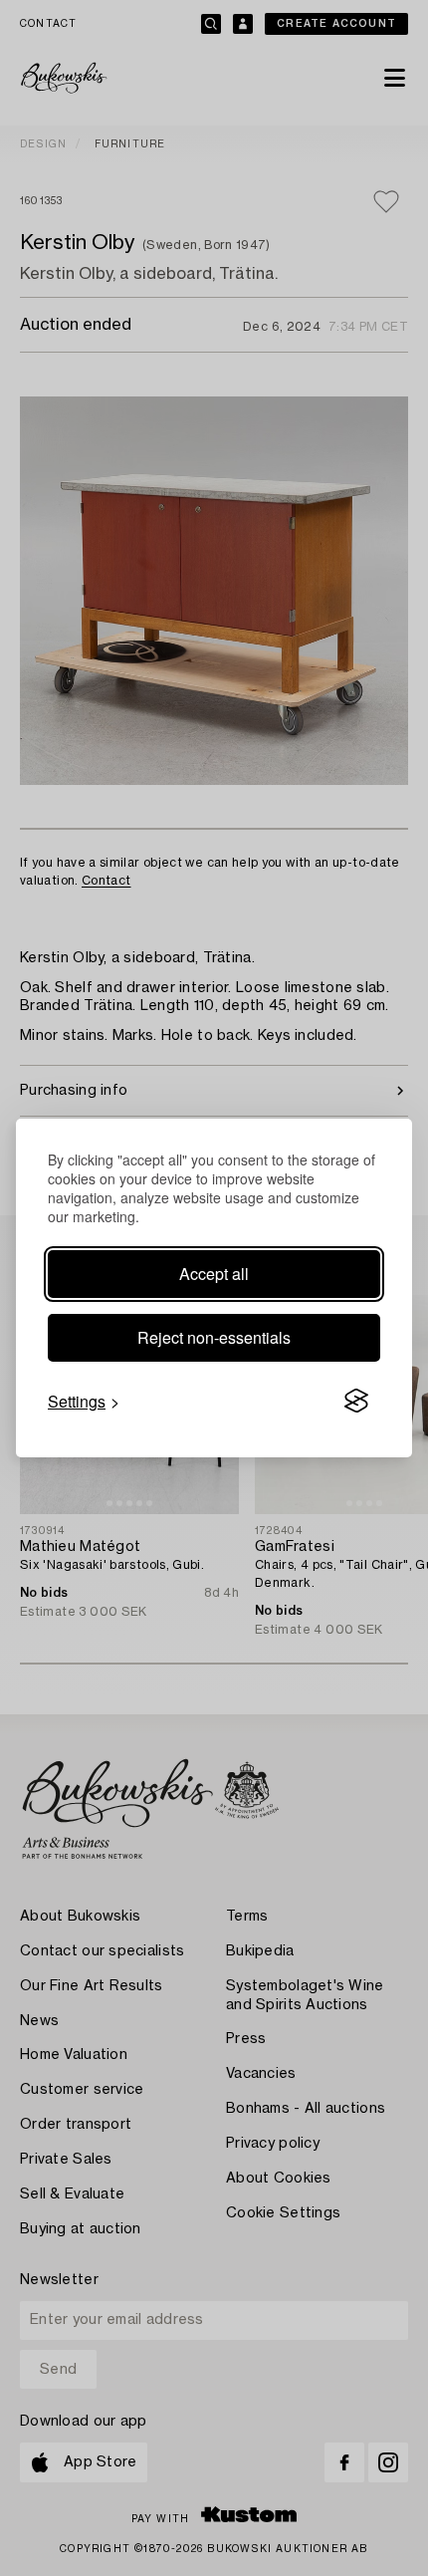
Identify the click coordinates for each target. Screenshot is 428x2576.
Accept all (214, 1274)
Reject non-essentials (214, 1337)
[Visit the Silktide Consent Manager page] (356, 1402)
